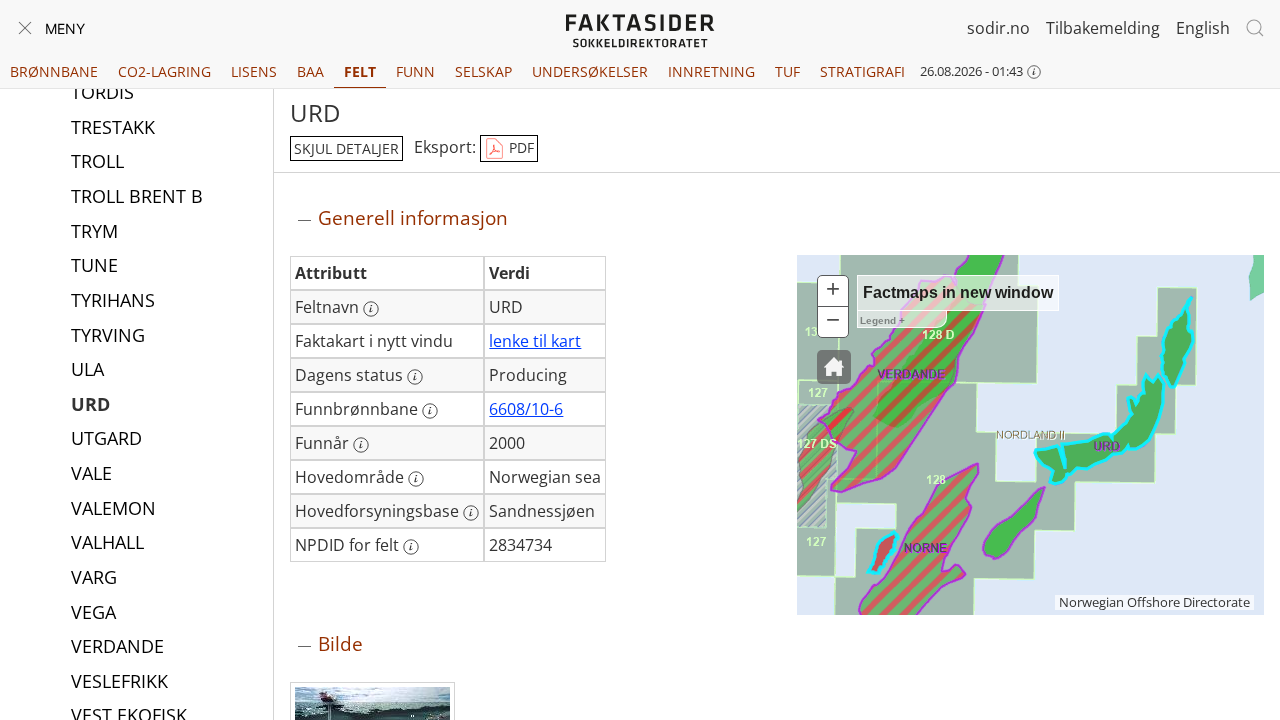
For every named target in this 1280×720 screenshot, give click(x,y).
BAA (310, 71)
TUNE (94, 265)
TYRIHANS (113, 300)
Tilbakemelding (1103, 28)
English (1203, 28)
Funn (415, 71)
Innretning (711, 71)
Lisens (254, 71)
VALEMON (113, 508)
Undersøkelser (590, 71)
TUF (787, 71)
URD (90, 404)
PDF (519, 147)
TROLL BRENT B (137, 196)
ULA (87, 369)
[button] (834, 367)
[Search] (1255, 28)
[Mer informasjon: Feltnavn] (371, 309)
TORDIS (102, 92)
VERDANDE (117, 646)
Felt (360, 71)
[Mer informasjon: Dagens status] (415, 377)
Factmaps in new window (958, 292)
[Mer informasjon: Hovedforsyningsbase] (471, 513)
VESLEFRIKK (119, 681)
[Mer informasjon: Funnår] (361, 445)
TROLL (97, 161)
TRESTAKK (113, 127)
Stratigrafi (862, 71)
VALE (91, 473)
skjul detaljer (346, 148)
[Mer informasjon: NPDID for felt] (411, 547)
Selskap (483, 71)
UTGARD (106, 438)
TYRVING (108, 335)
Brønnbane (54, 71)
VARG (94, 577)
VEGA (93, 612)
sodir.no (998, 28)
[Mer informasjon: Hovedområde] (416, 479)
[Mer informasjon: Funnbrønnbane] (430, 411)
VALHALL (107, 542)
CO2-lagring (164, 71)
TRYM (94, 231)
